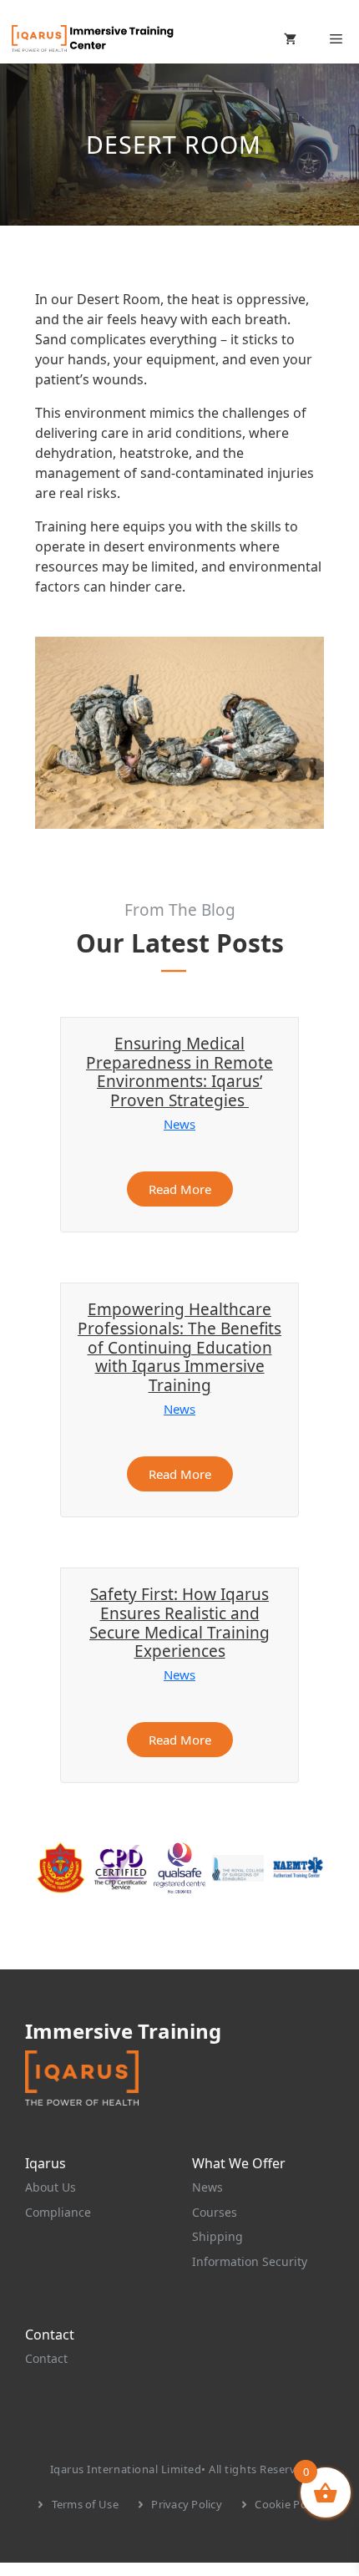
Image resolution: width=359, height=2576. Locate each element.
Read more (180, 1189)
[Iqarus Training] (92, 38)
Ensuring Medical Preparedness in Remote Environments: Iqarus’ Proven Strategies (179, 1072)
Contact (46, 2358)
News (179, 1124)
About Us (51, 2187)
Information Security (250, 2261)
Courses (215, 2212)
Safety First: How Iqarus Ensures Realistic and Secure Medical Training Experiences (179, 1623)
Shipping (217, 2236)
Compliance (58, 2212)
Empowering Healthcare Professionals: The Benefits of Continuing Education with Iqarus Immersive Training (179, 1347)
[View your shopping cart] (290, 38)
